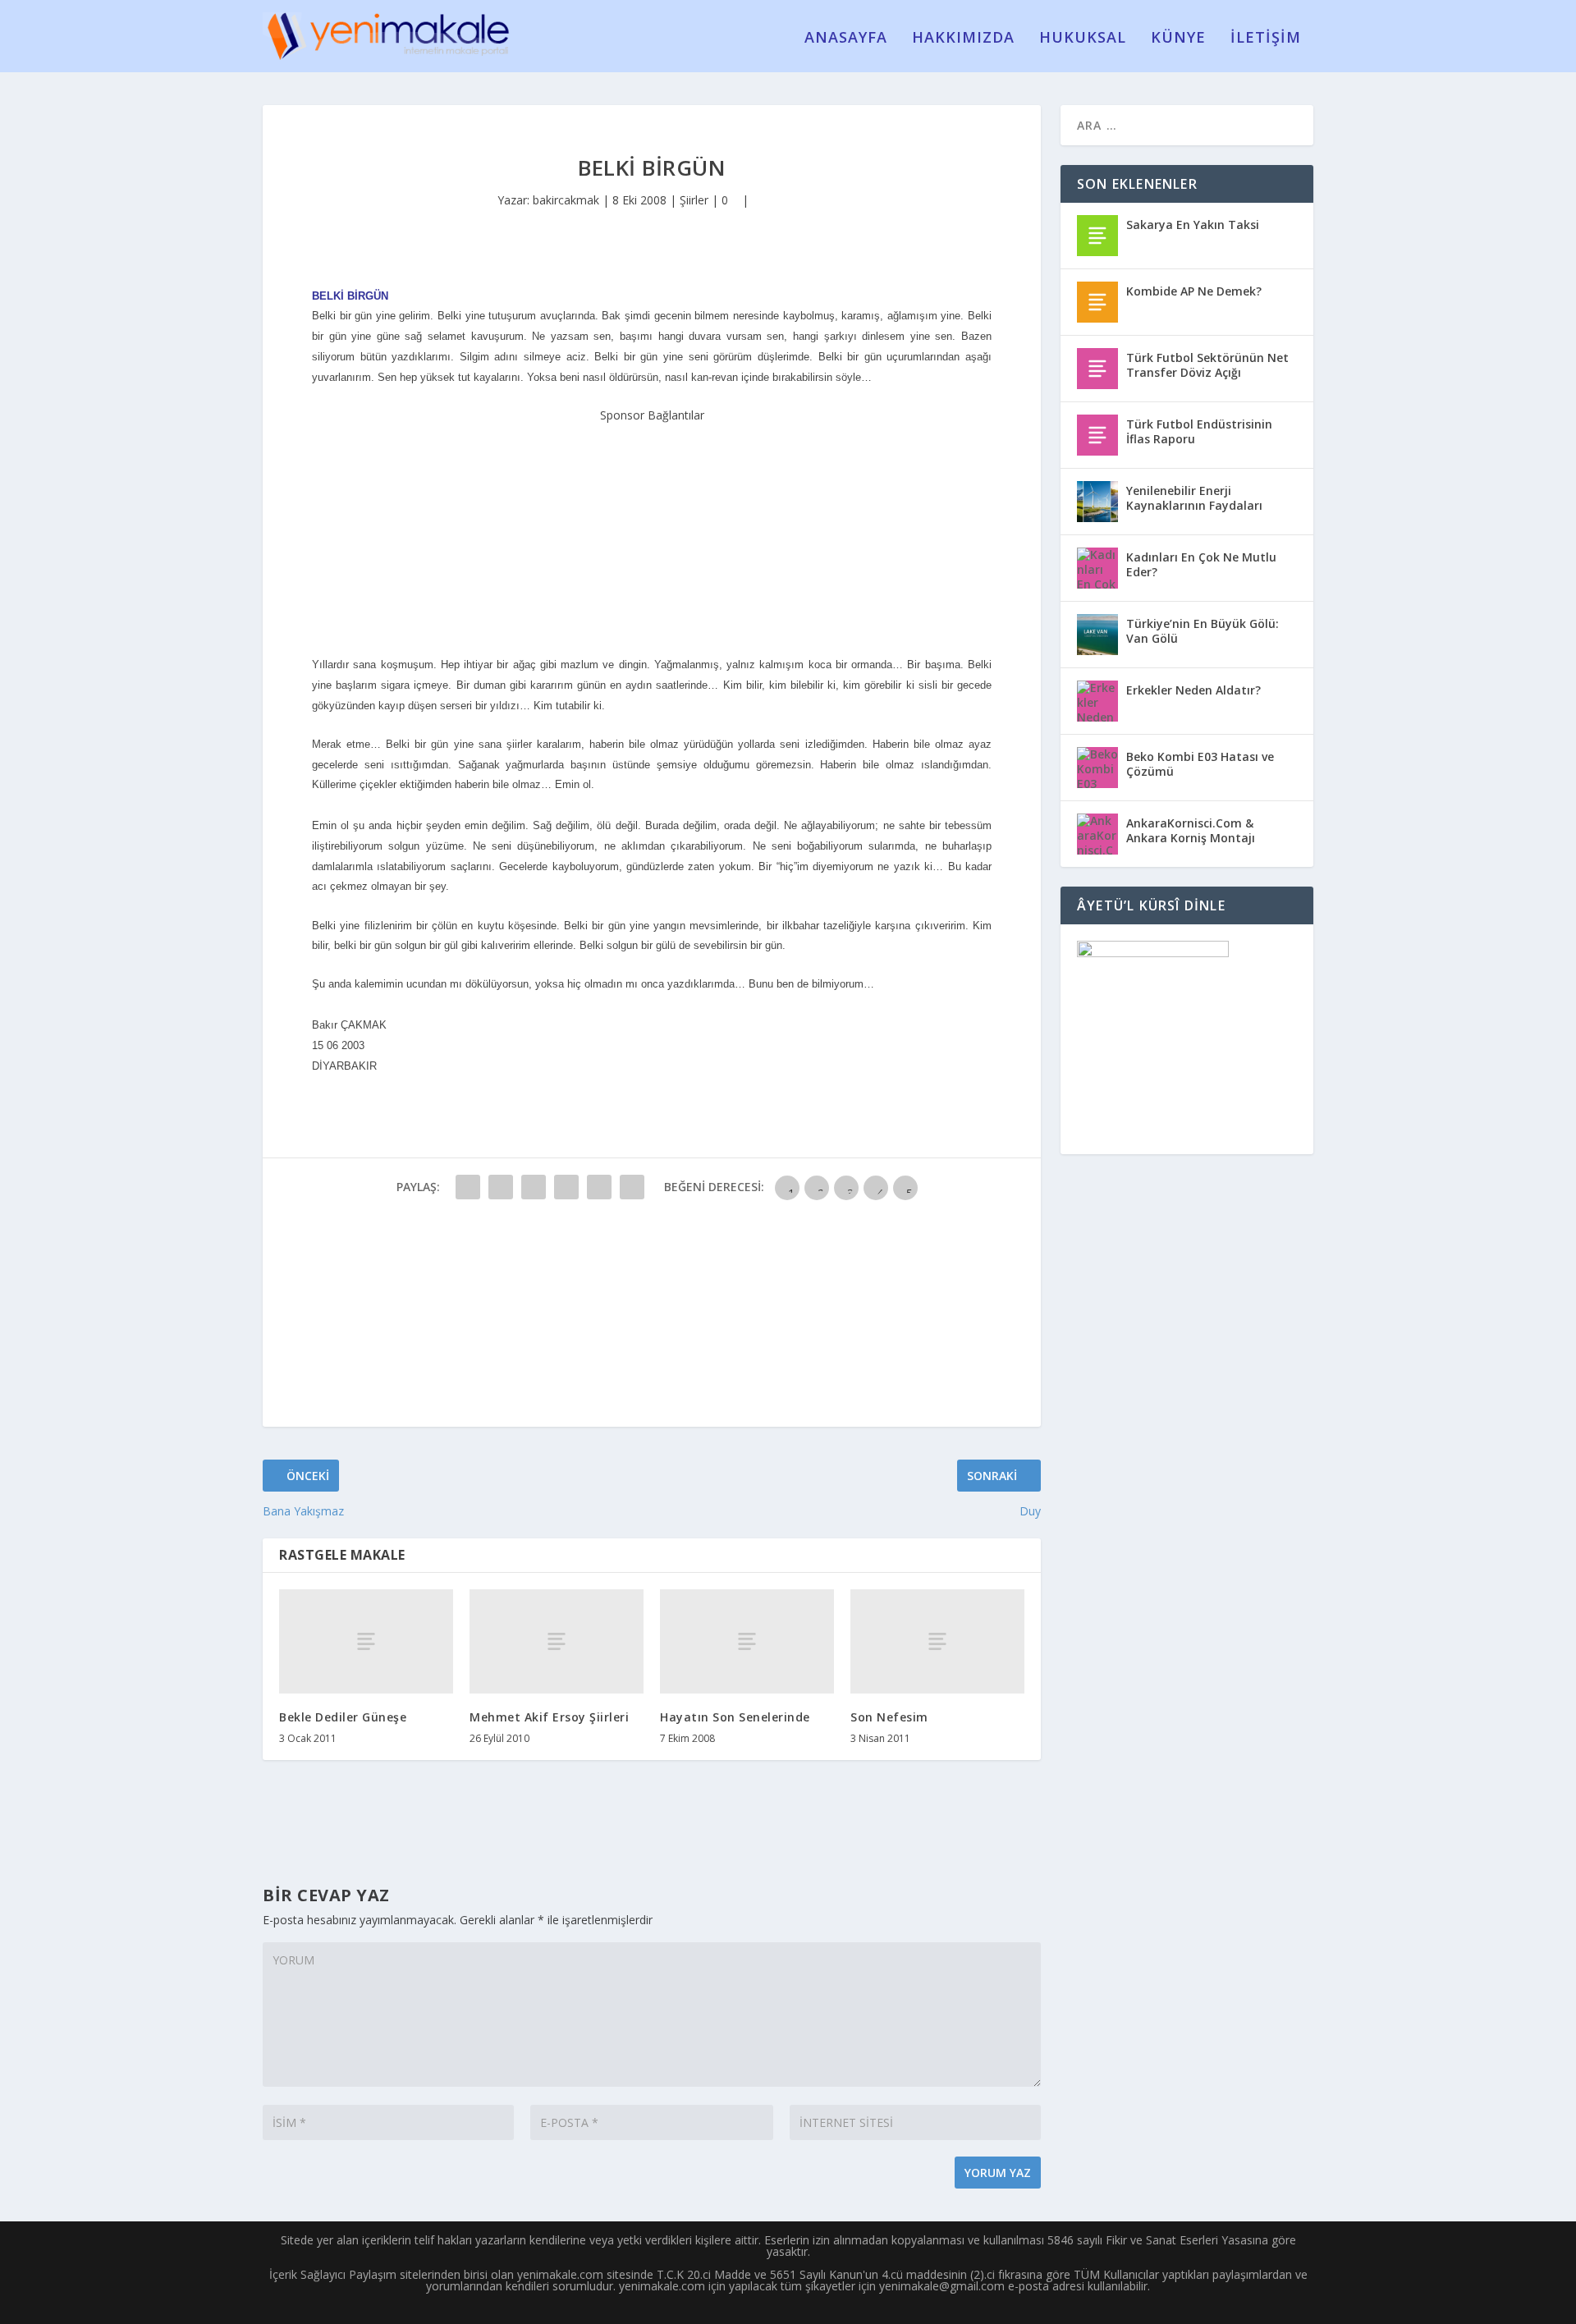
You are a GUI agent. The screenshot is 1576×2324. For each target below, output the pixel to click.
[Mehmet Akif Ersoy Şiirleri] (557, 1641)
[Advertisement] (652, 528)
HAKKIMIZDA (963, 39)
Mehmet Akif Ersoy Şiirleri (549, 1717)
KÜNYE (1178, 39)
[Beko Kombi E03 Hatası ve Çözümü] (1097, 768)
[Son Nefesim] (937, 1641)
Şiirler (694, 200)
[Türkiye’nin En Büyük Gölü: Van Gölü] (1097, 635)
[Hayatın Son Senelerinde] (747, 1641)
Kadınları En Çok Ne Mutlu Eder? (1201, 564)
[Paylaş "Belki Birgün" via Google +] (534, 1187)
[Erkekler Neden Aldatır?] (1097, 701)
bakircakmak (566, 200)
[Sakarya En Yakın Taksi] (1097, 236)
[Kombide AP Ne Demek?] (1097, 302)
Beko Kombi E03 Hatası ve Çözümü (1200, 764)
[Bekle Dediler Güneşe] (366, 1641)
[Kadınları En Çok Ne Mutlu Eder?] (1097, 568)
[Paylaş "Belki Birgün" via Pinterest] (599, 1187)
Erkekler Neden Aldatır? (1193, 690)
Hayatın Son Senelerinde (735, 1717)
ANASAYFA (846, 39)
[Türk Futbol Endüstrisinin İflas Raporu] (1097, 435)
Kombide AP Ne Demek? (1194, 291)
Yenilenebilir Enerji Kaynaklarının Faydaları (1194, 498)
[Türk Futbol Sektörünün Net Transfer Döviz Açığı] (1097, 369)
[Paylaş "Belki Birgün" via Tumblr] (566, 1187)
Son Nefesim (889, 1717)
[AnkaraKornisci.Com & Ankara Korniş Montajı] (1097, 834)
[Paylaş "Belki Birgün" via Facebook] (468, 1187)
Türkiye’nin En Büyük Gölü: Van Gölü (1203, 631)
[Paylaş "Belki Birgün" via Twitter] (501, 1187)
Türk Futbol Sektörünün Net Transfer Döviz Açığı (1207, 365)
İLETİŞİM (1266, 39)
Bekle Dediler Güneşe (343, 1717)
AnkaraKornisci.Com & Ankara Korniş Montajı (1191, 830)
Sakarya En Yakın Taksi (1193, 225)
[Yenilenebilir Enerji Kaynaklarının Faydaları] (1097, 502)
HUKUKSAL (1083, 39)
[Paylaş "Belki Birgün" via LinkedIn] (632, 1187)
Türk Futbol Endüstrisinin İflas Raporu (1199, 431)
